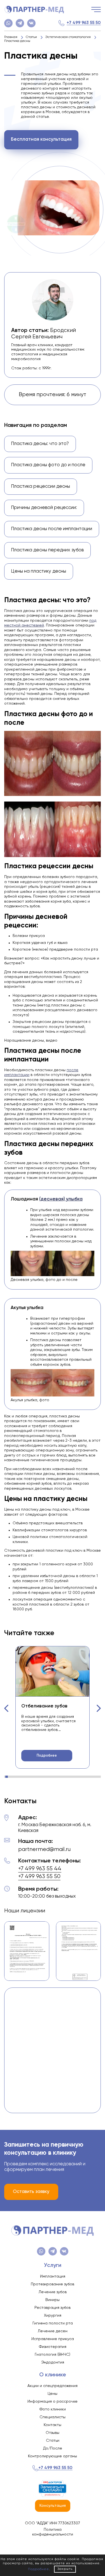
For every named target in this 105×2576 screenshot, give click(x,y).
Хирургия (53, 2316)
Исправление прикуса (53, 2339)
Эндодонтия (53, 2362)
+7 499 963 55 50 (84, 23)
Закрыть (65, 2569)
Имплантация (53, 2276)
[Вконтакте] (31, 23)
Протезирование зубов (53, 2284)
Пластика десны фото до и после (48, 465)
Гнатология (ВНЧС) (53, 2355)
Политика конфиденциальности (53, 2532)
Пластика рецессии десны (41, 486)
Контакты (53, 2425)
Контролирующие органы (53, 2456)
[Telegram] (20, 23)
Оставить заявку (31, 2192)
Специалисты (53, 2417)
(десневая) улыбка (61, 1199)
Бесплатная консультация (41, 139)
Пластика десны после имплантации (52, 529)
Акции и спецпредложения (53, 2386)
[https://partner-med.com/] (34, 9)
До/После (53, 2448)
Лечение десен (53, 2331)
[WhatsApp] (8, 23)
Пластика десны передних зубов (47, 550)
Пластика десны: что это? (40, 444)
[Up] (95, 2548)
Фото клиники (53, 2409)
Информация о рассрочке (53, 2402)
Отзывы (53, 2433)
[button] (6, 1708)
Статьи (53, 2441)
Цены (53, 2394)
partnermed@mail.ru (44, 1849)
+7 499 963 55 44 (40, 1869)
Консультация (53, 2506)
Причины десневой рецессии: (44, 508)
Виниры (53, 2300)
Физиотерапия (53, 2347)
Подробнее (47, 1756)
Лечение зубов (53, 2292)
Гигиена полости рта (53, 2323)
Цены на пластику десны (39, 571)
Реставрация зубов (53, 2308)
